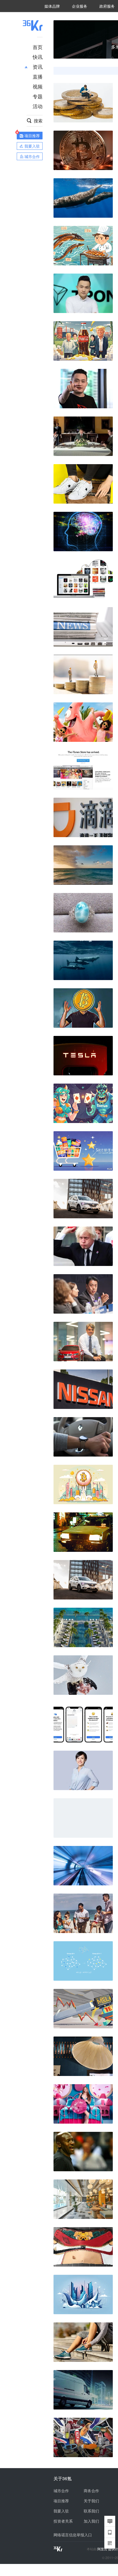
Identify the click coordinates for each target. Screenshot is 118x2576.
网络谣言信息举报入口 (73, 2535)
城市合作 (61, 2491)
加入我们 (91, 2521)
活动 (38, 106)
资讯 (38, 67)
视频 (38, 86)
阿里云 (103, 2549)
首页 (38, 47)
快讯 (38, 57)
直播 (38, 76)
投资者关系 (63, 2521)
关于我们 (91, 2501)
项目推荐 (61, 2501)
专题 (38, 96)
